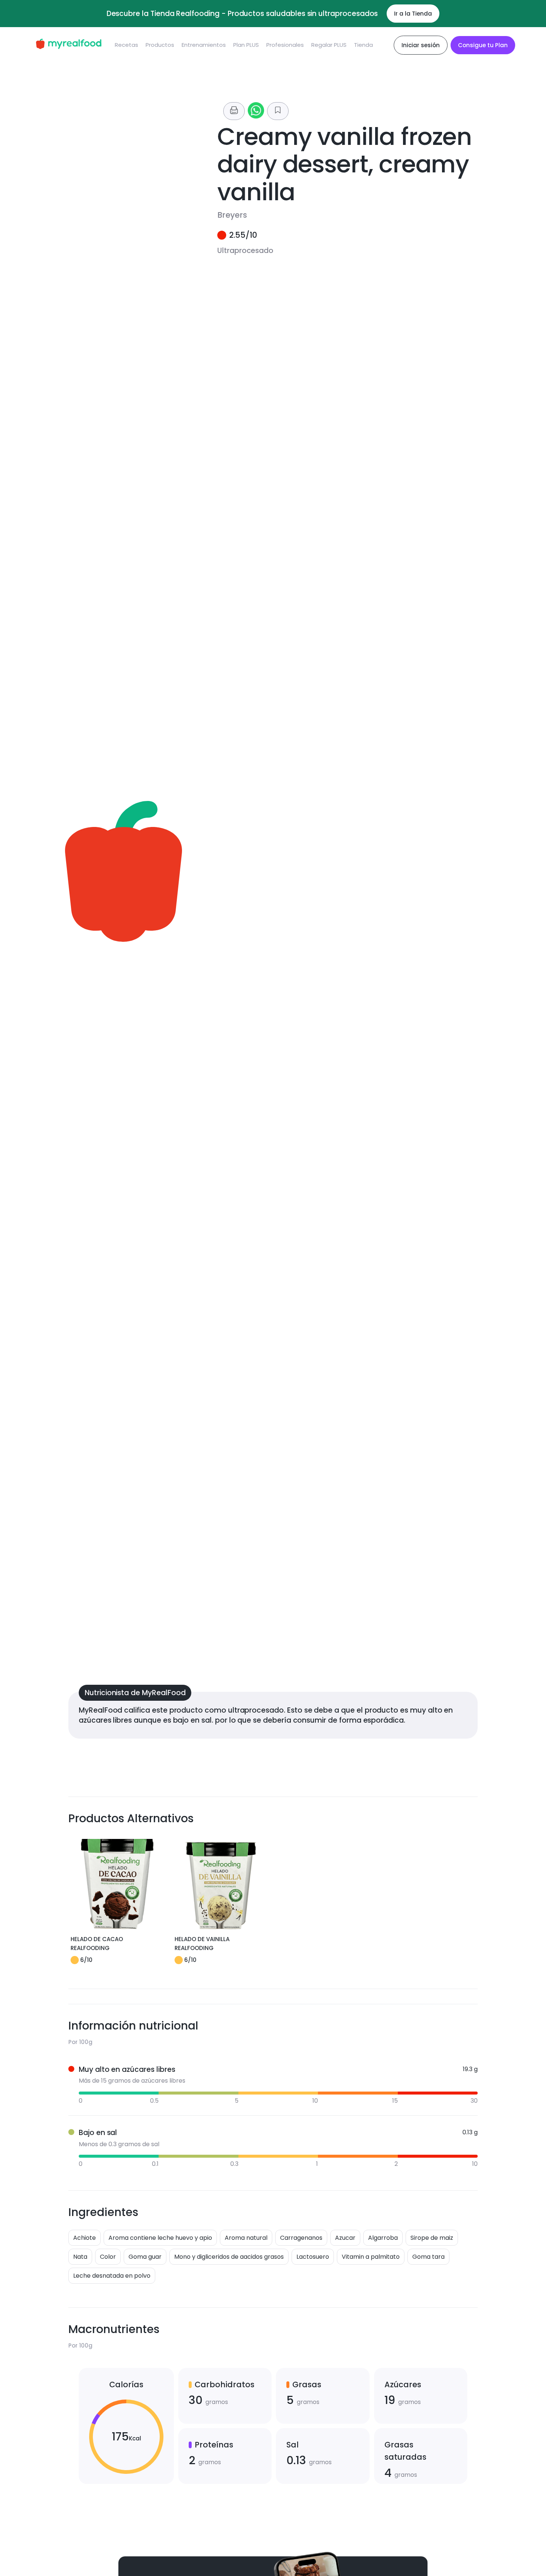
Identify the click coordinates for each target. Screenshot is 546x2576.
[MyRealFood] (69, 45)
